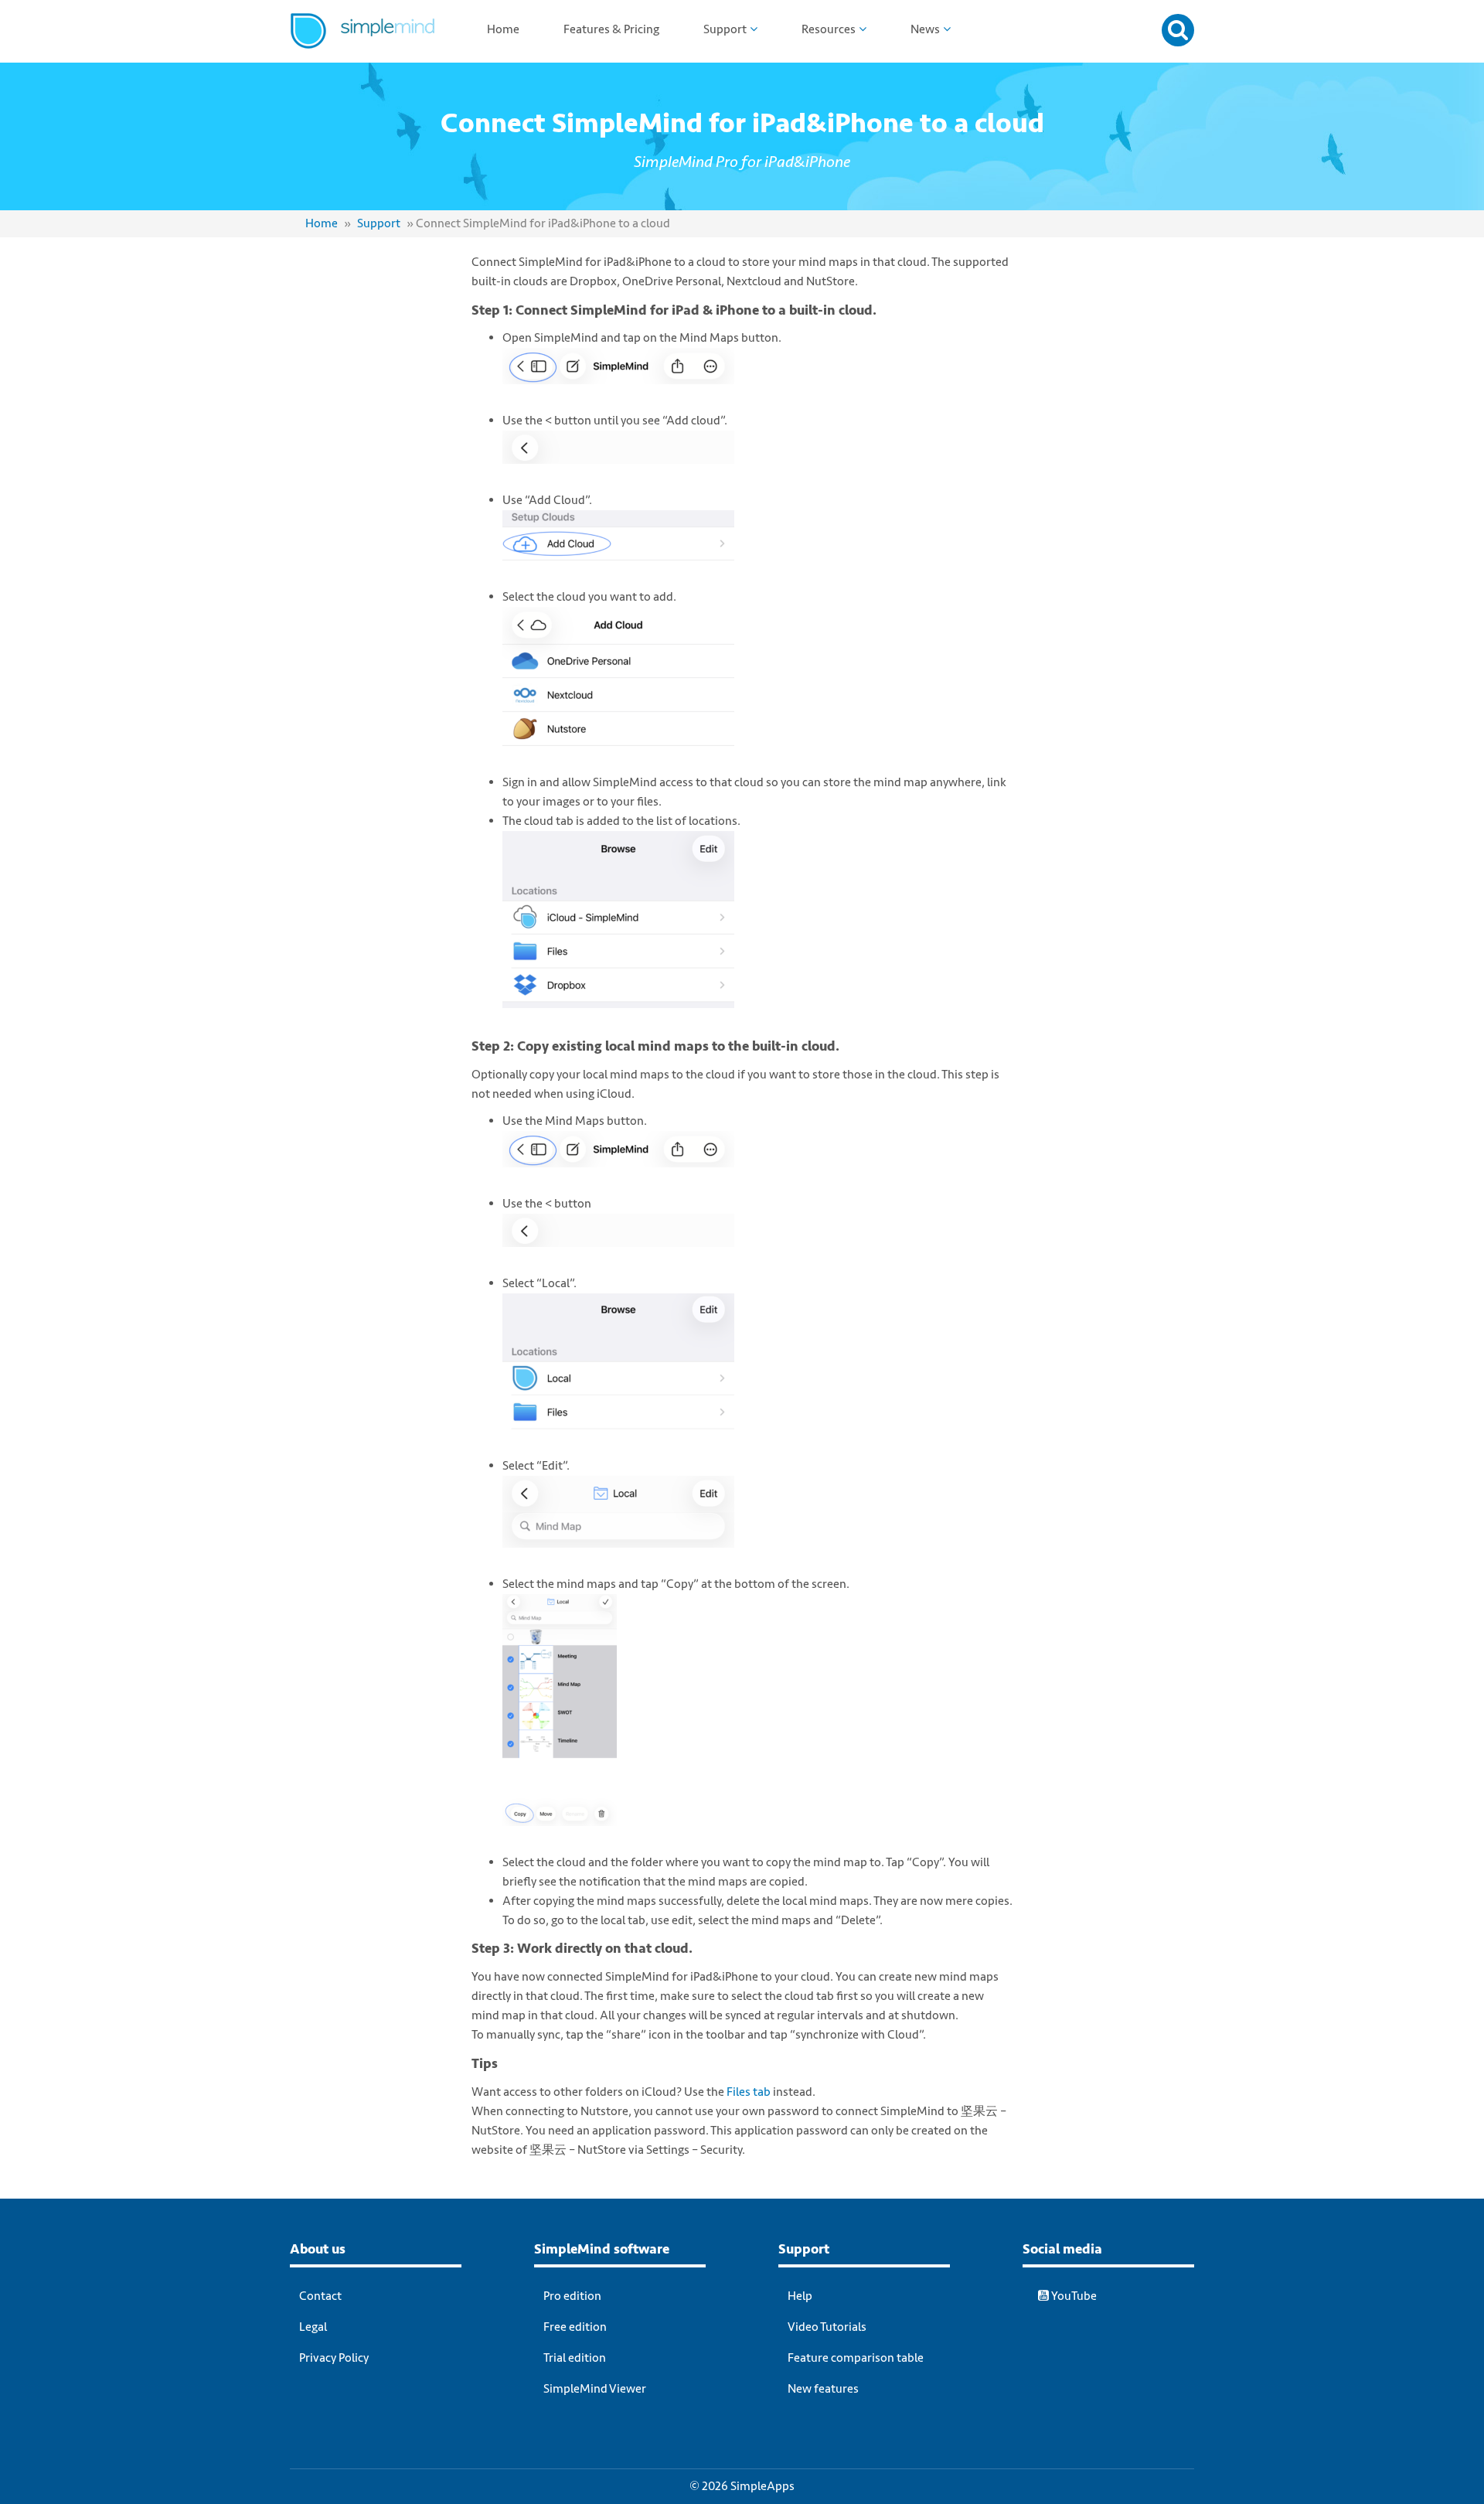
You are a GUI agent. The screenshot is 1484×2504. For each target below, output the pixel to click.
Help (800, 2296)
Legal (313, 2327)
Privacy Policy (334, 2358)
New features (823, 2389)
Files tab (749, 2092)
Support (725, 29)
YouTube (1073, 2296)
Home (503, 29)
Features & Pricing (611, 29)
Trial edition (575, 2358)
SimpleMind (381, 43)
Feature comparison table (856, 2358)
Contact (320, 2296)
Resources (829, 29)
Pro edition (572, 2296)
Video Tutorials (827, 2327)
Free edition (575, 2327)
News (925, 29)
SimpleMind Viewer (595, 2389)
